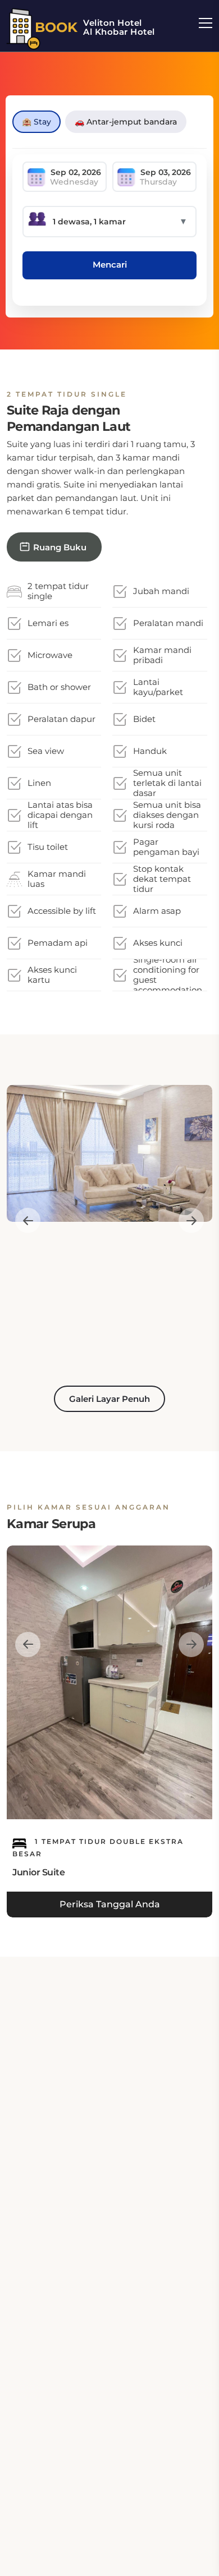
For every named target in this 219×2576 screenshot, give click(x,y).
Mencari (110, 264)
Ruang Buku (60, 547)
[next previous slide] (28, 1220)
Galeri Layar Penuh (109, 1399)
